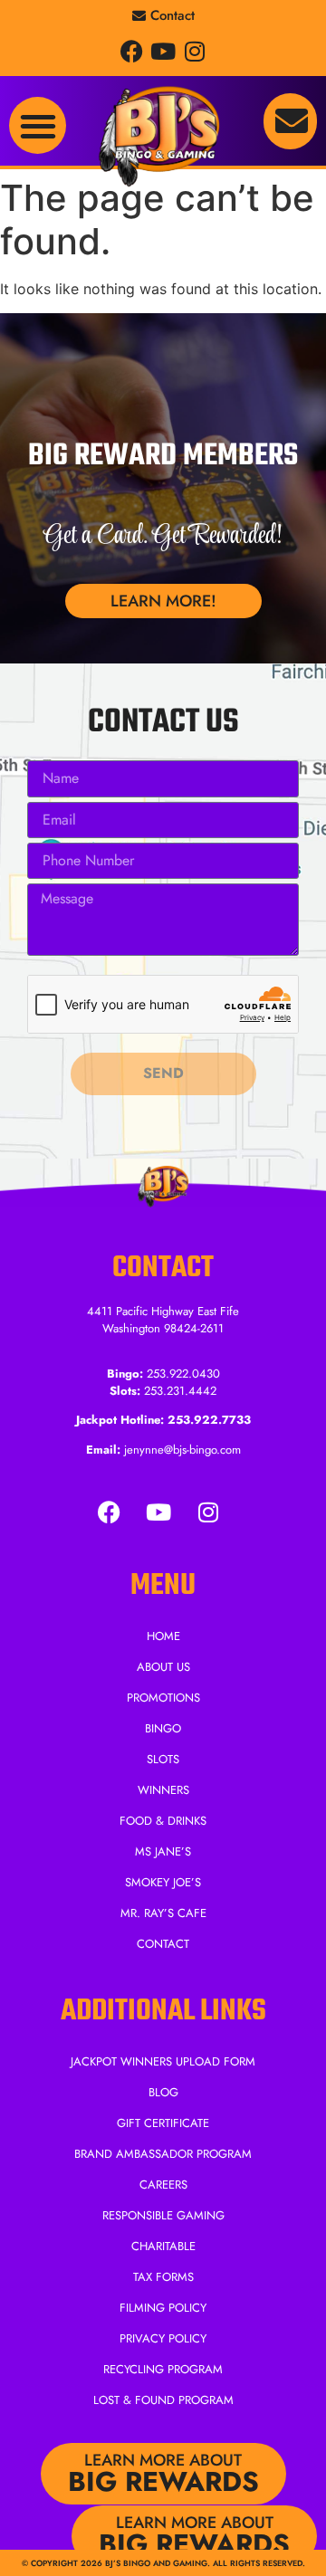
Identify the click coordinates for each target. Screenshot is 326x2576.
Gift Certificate (163, 2123)
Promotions (163, 1698)
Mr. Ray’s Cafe (163, 1913)
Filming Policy (163, 2308)
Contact (163, 1944)
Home (163, 1636)
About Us (163, 1667)
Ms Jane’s (163, 1851)
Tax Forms (163, 2277)
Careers (163, 2185)
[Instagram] (195, 51)
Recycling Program (163, 2369)
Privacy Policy (163, 2338)
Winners (163, 1790)
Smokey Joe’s (163, 1882)
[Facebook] (132, 51)
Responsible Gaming (163, 2215)
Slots (163, 1759)
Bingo (163, 1728)
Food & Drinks (163, 1821)
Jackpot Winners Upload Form (163, 2061)
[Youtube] (163, 51)
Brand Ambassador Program (163, 2154)
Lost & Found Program (163, 2400)
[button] (38, 125)
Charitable (163, 2246)
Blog (163, 2092)
